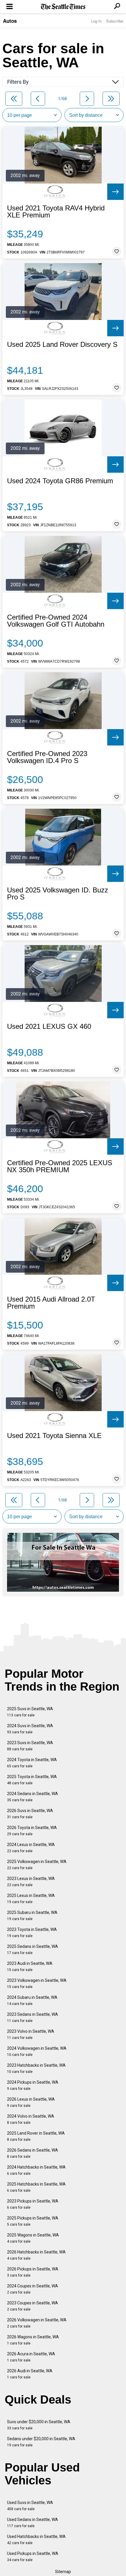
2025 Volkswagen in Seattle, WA (37, 1865)
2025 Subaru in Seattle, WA (32, 1916)
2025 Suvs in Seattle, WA (30, 1712)
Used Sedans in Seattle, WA (33, 2523)
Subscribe (115, 21)
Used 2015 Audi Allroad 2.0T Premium (51, 1303)
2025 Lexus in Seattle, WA (31, 1899)
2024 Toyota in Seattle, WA (32, 1763)
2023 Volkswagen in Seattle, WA (37, 1983)
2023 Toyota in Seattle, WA (32, 1933)
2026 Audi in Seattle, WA (30, 2374)
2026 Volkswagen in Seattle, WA (37, 2323)
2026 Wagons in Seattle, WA (33, 2340)
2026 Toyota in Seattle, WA (32, 1831)
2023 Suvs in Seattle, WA (30, 1746)
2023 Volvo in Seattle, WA (31, 2034)
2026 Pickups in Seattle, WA (33, 2272)
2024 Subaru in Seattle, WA (32, 2000)
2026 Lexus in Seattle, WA (31, 2102)
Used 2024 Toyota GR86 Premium (60, 481)
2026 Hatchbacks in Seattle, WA (36, 2255)
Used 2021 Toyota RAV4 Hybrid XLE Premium (56, 212)
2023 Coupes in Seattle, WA (33, 2306)
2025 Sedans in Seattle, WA (33, 1949)
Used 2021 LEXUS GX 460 (49, 1026)
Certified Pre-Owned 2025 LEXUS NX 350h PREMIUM (60, 1166)
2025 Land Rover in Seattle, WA (36, 2136)
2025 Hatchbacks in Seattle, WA (36, 2187)
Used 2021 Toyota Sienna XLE (54, 1436)
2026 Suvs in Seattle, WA (30, 1814)
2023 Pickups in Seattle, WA (33, 2204)
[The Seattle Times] (63, 7)
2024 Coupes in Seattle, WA (33, 2289)
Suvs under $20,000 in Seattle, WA (39, 2425)
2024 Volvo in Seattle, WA (31, 2119)
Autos (10, 21)
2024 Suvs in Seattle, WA (30, 1729)
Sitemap (63, 2572)
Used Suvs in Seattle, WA (30, 2506)
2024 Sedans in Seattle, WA (33, 1797)
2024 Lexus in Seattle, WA (31, 1848)
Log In (96, 21)
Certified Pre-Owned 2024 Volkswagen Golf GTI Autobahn (56, 621)
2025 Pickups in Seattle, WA (33, 2221)
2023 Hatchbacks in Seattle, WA (36, 2068)
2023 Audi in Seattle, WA (30, 1966)
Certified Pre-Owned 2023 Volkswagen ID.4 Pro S (47, 757)
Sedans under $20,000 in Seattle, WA (41, 2442)
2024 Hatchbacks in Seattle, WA (36, 2170)
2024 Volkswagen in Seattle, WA (37, 2051)
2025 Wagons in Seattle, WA (33, 2238)
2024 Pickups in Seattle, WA (33, 2085)
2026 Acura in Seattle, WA (31, 2357)
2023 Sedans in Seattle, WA (33, 2017)
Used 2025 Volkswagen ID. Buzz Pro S (58, 894)
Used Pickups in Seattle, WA (33, 2557)
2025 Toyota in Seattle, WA (32, 1780)
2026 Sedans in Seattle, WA (33, 2153)
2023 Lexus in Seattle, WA (31, 1882)
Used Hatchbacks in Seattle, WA (36, 2540)
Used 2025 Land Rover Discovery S (62, 345)
